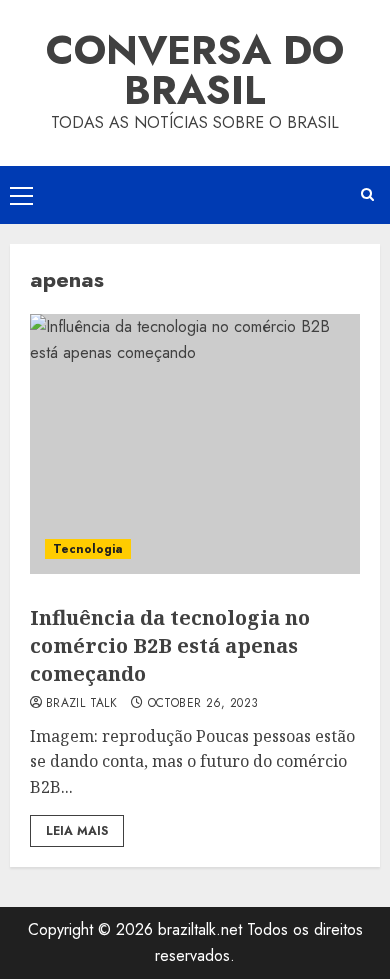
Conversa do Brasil (195, 70)
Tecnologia (88, 549)
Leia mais (77, 831)
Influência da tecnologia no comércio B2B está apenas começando (170, 645)
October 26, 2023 (203, 704)
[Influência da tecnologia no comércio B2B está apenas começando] (195, 444)
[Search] (367, 194)
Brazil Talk (81, 704)
